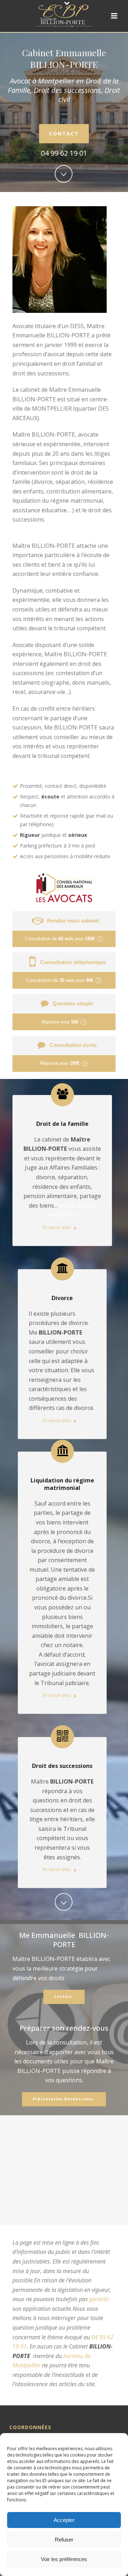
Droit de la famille (62, 1124)
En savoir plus (57, 1227)
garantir (99, 2299)
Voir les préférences (64, 2559)
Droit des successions (62, 1766)
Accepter (64, 2520)
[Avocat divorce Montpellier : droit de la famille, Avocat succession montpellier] (64, 16)
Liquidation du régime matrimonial (62, 1484)
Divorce (62, 1298)
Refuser (64, 2540)
